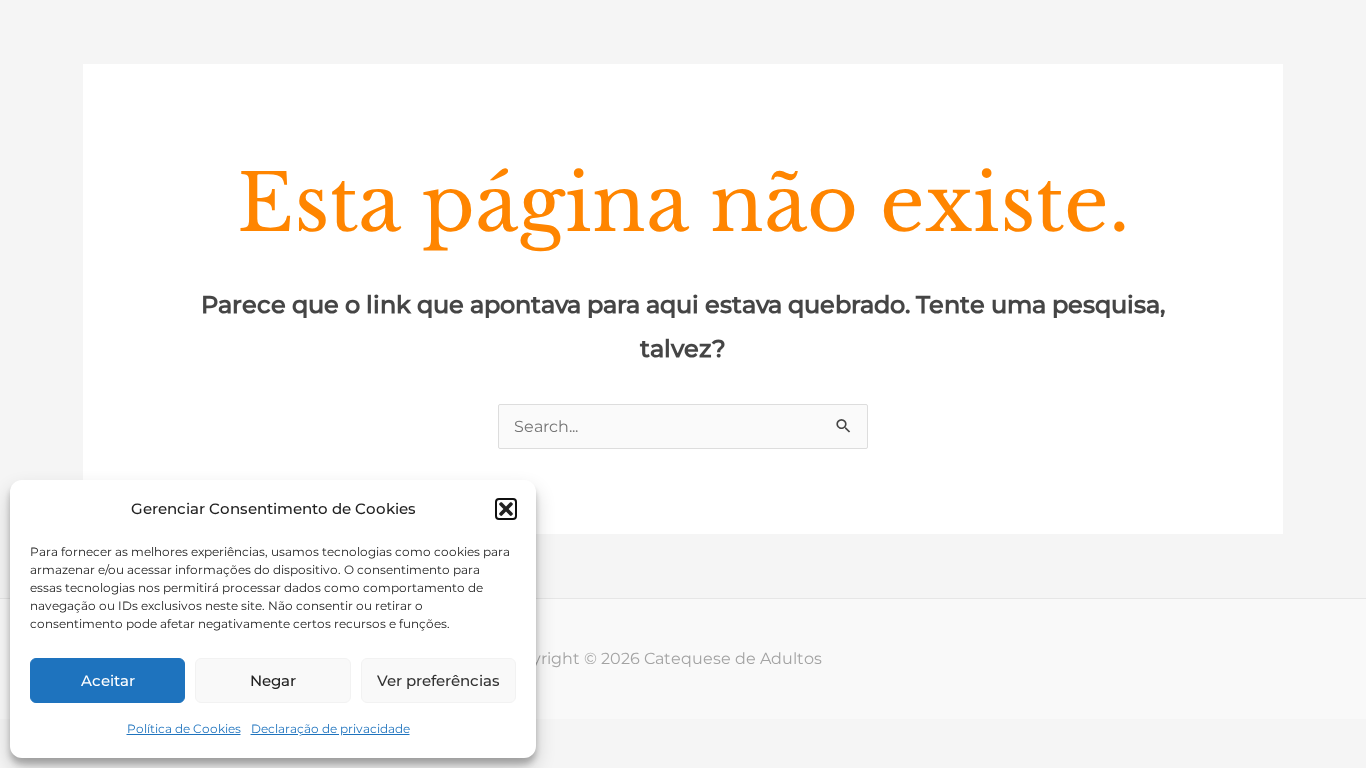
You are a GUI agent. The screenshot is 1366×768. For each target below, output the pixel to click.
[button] (506, 509)
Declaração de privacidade (330, 728)
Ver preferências (438, 680)
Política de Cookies (184, 728)
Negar (273, 680)
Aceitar (108, 680)
